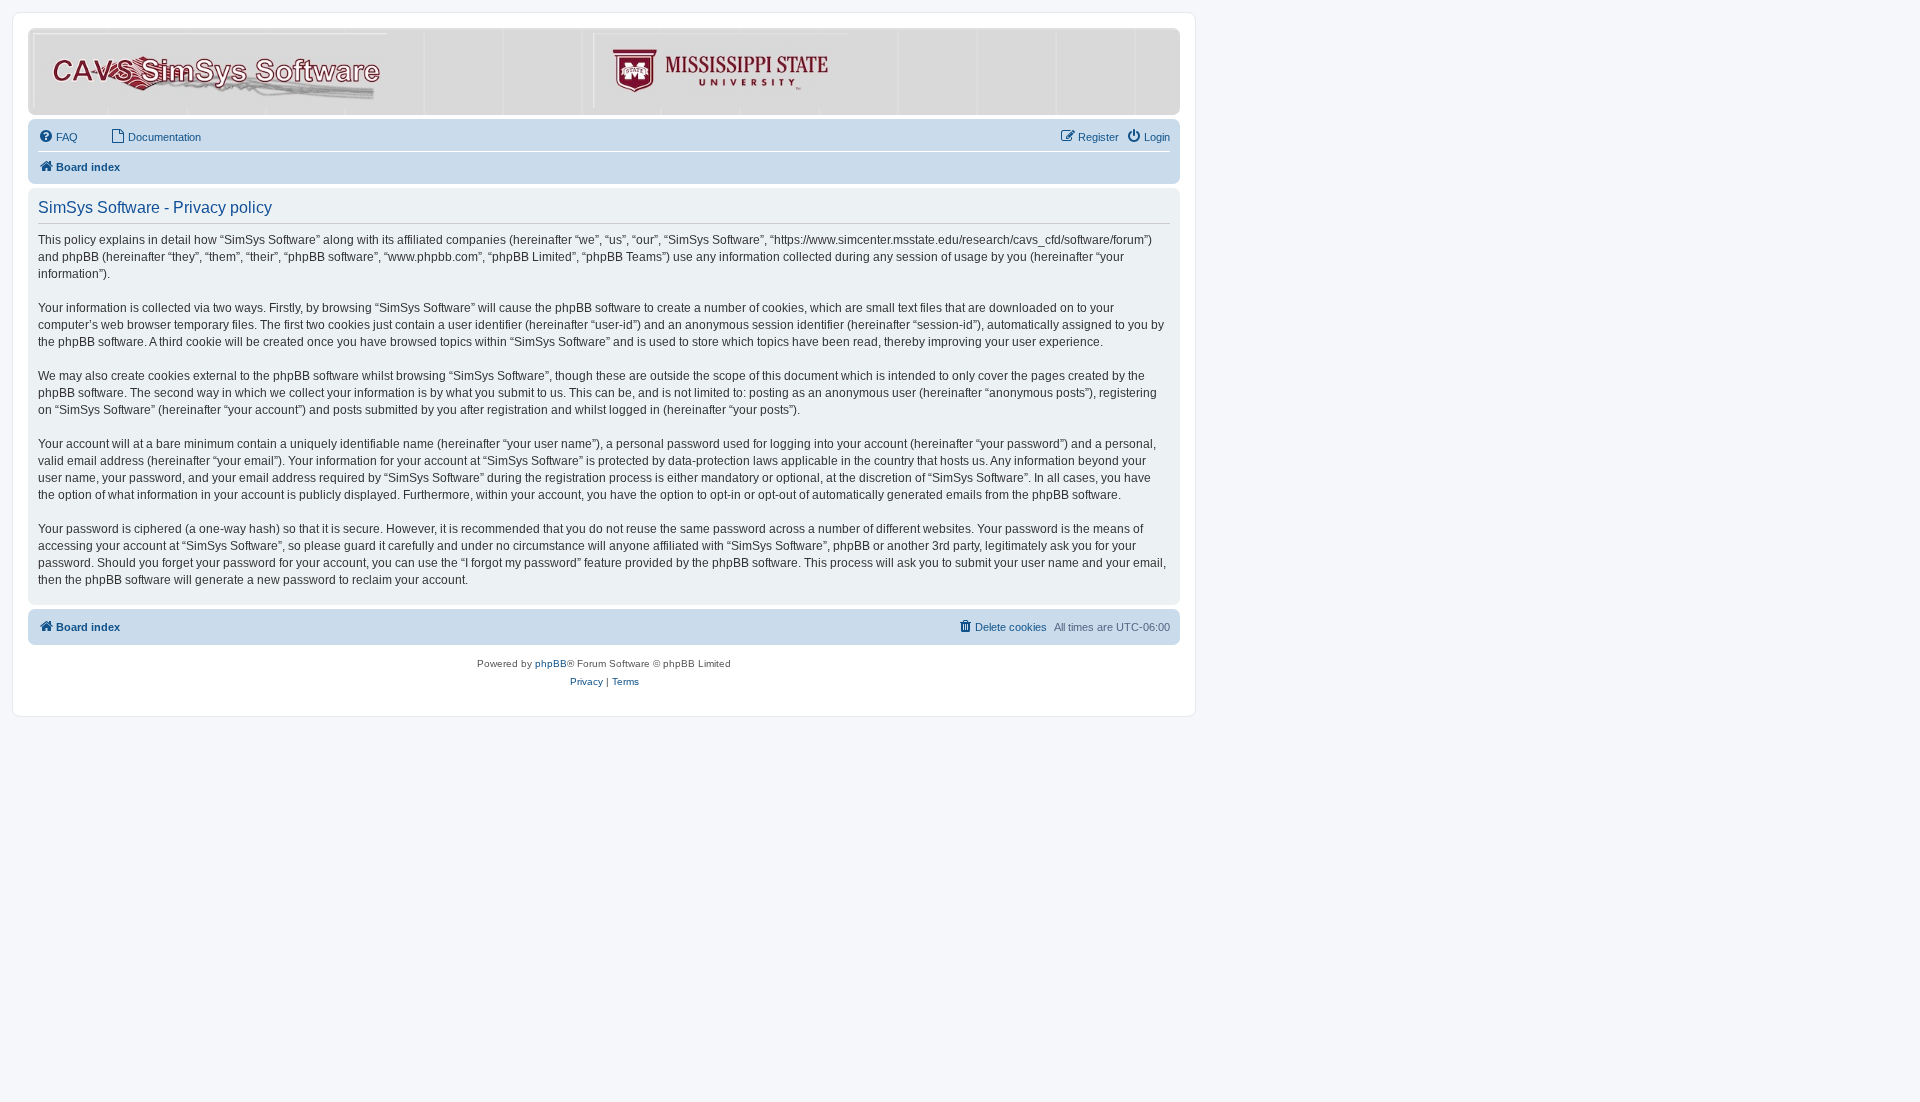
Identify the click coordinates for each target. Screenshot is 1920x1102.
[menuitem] (58, 137)
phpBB (551, 663)
